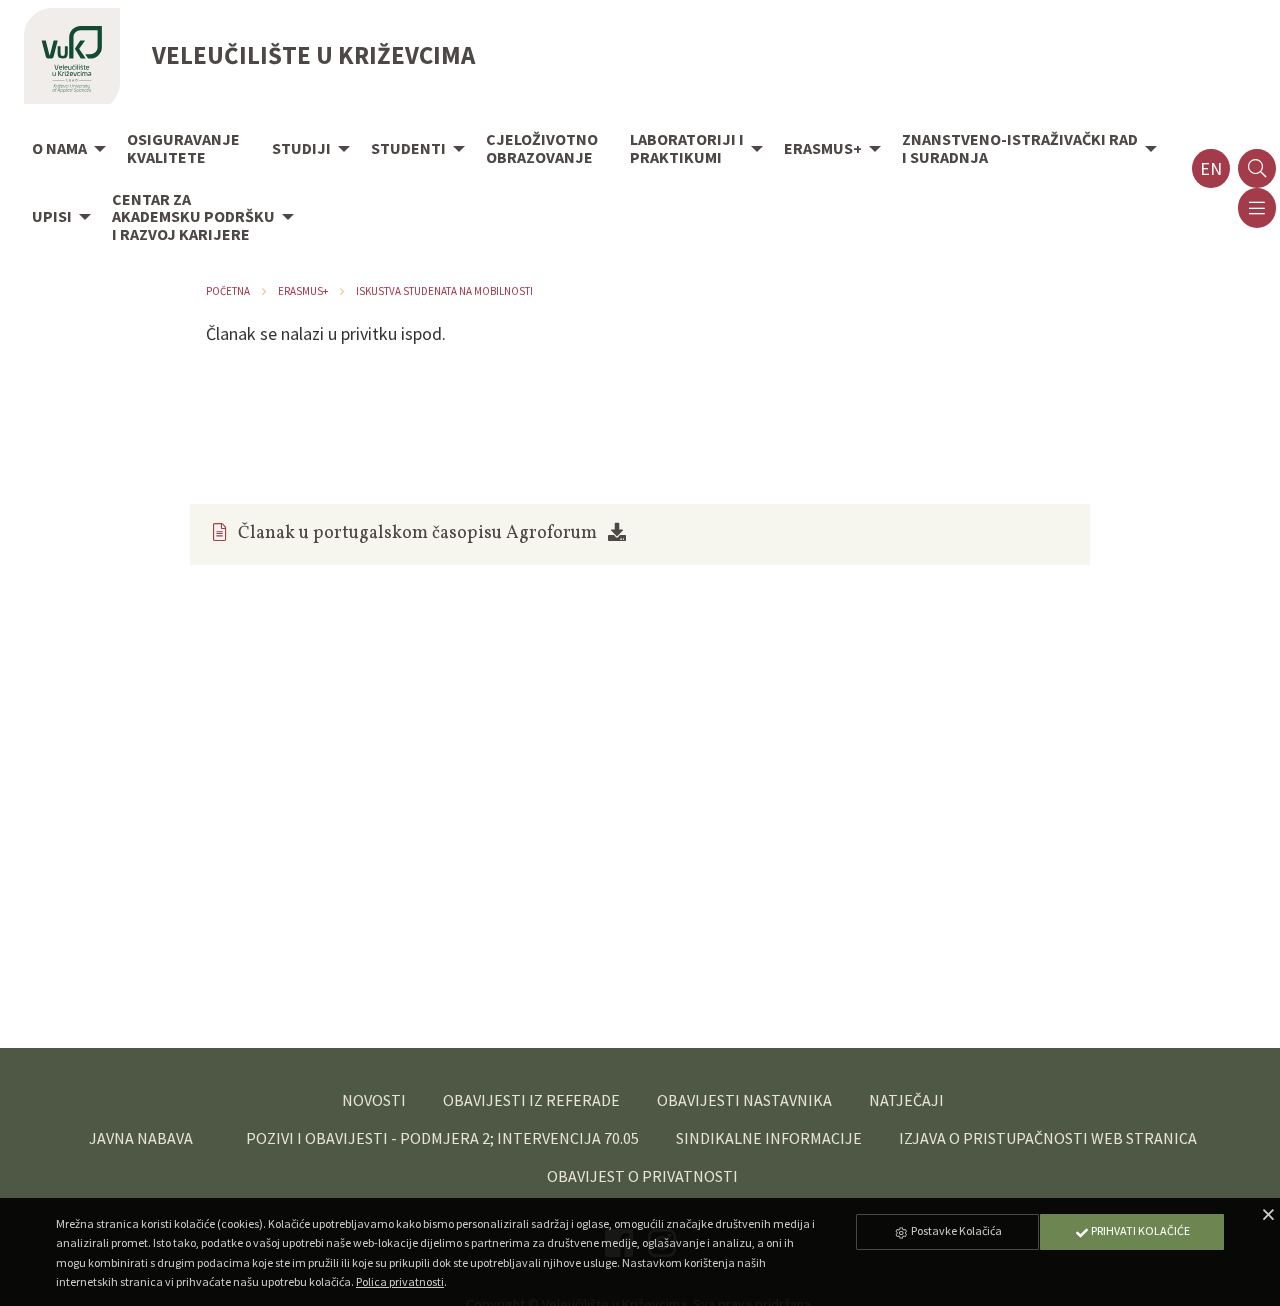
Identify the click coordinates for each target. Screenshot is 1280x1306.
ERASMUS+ (303, 291)
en (1211, 168)
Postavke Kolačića (955, 1230)
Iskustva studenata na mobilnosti (444, 291)
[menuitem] (63, 150)
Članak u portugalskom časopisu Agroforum (417, 533)
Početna (228, 291)
